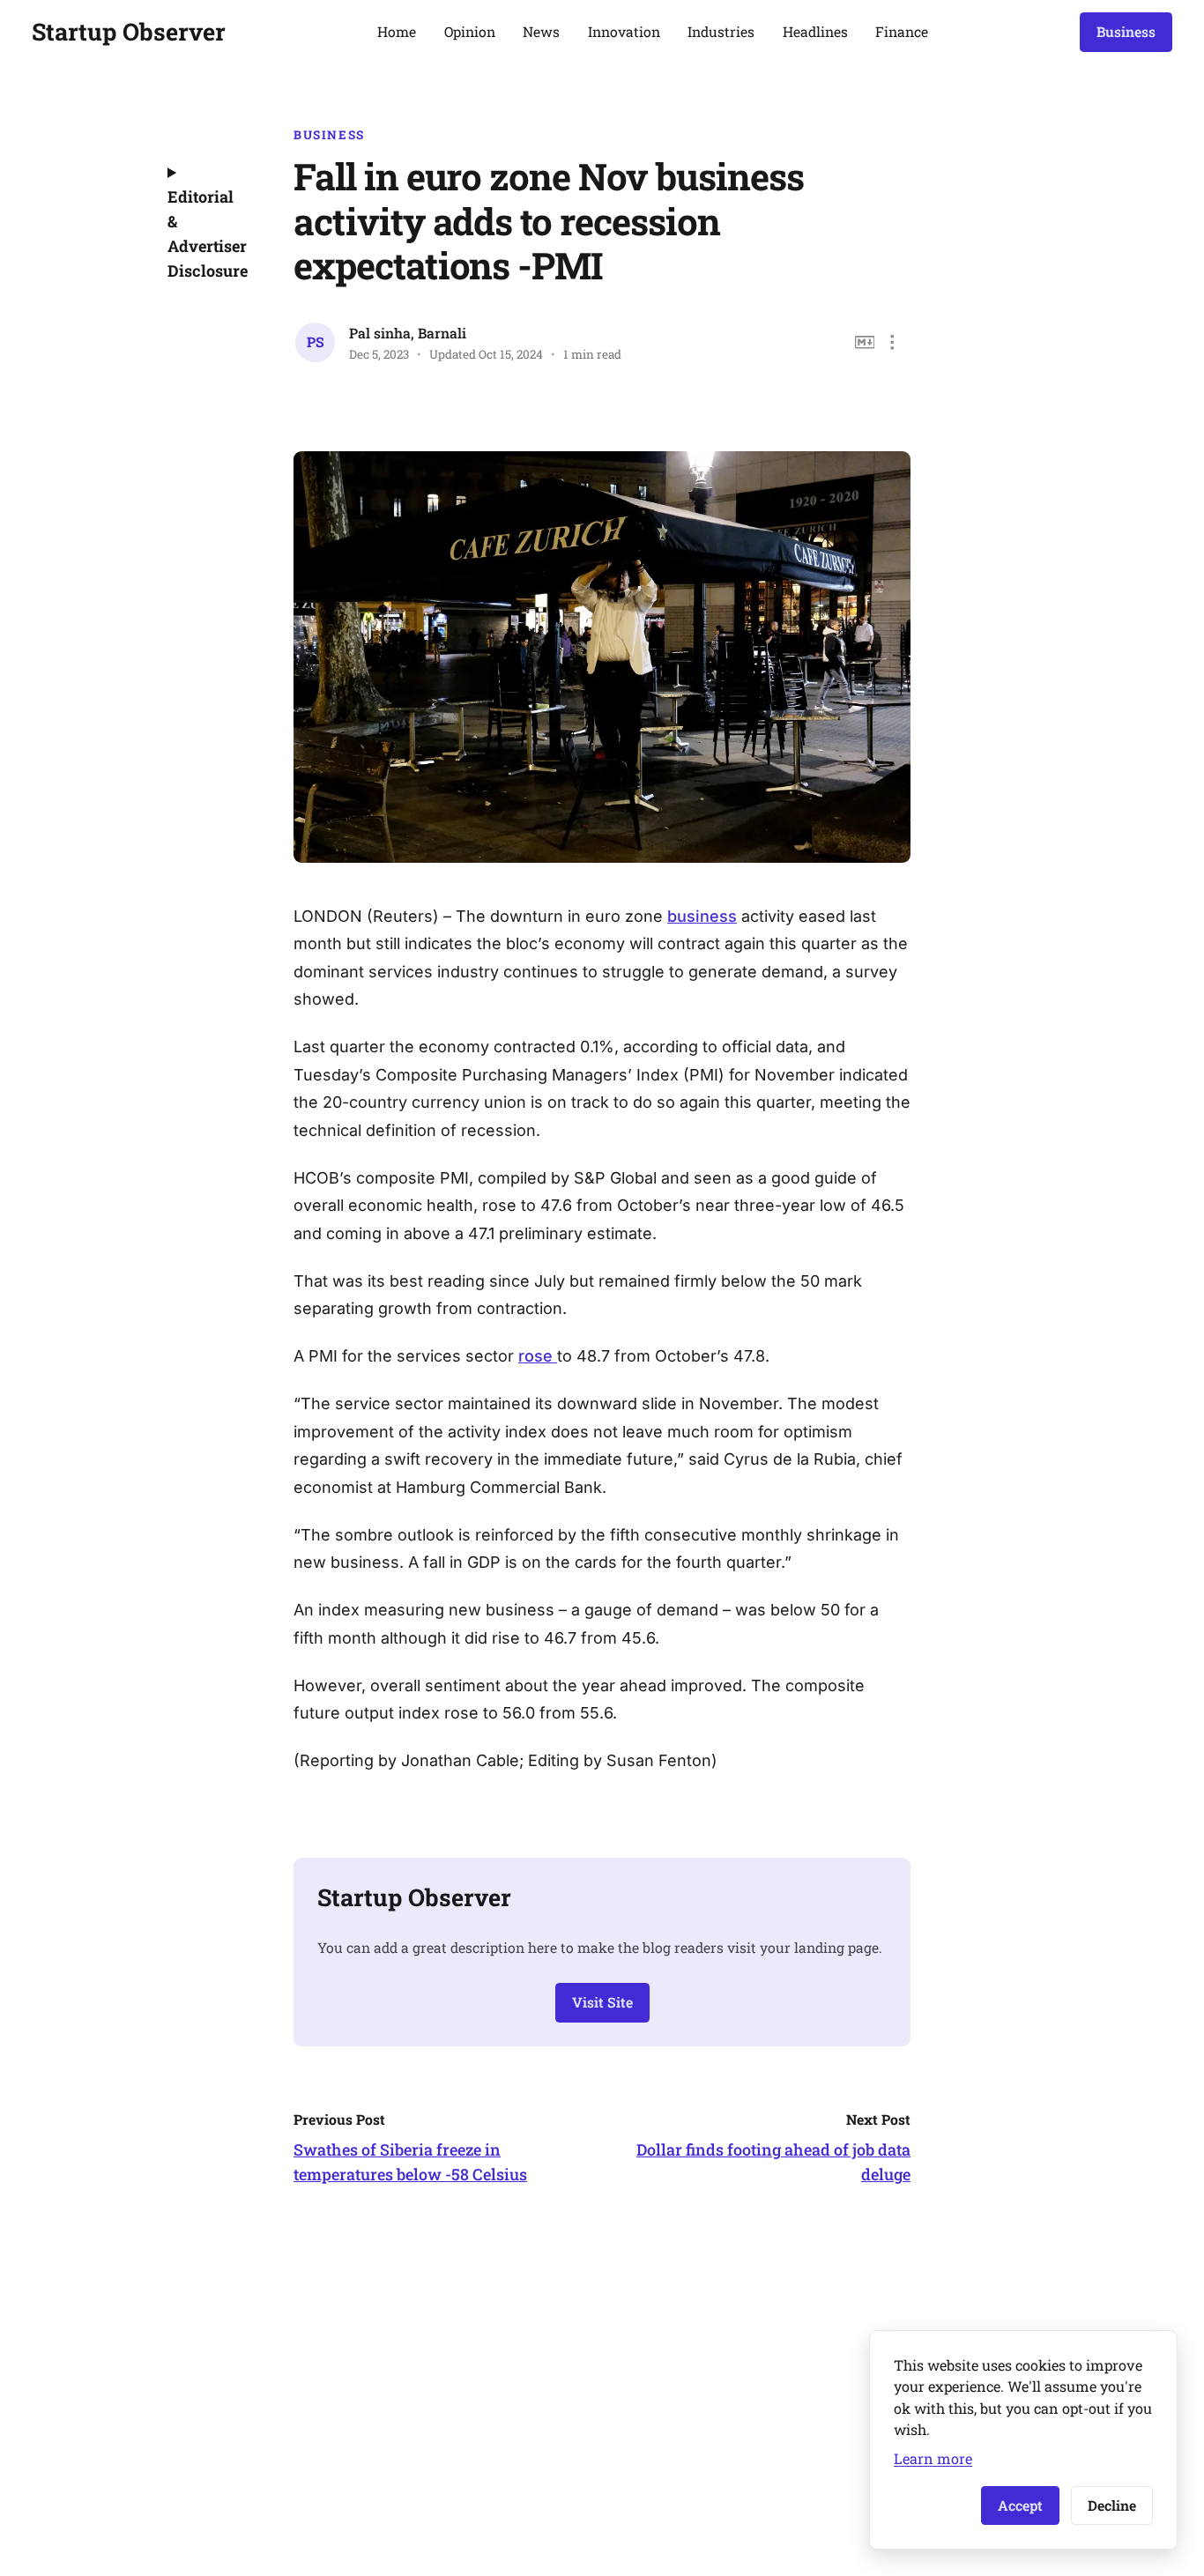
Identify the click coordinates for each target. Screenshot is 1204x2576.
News (541, 31)
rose (538, 1356)
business (702, 916)
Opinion (470, 31)
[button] (892, 342)
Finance (902, 31)
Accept (1020, 2505)
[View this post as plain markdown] (865, 342)
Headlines (815, 31)
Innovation (624, 31)
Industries (721, 31)
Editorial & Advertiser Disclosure (206, 234)
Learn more (933, 2458)
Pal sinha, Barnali (408, 333)
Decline (1112, 2505)
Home (397, 31)
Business (1126, 31)
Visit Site (602, 2002)
